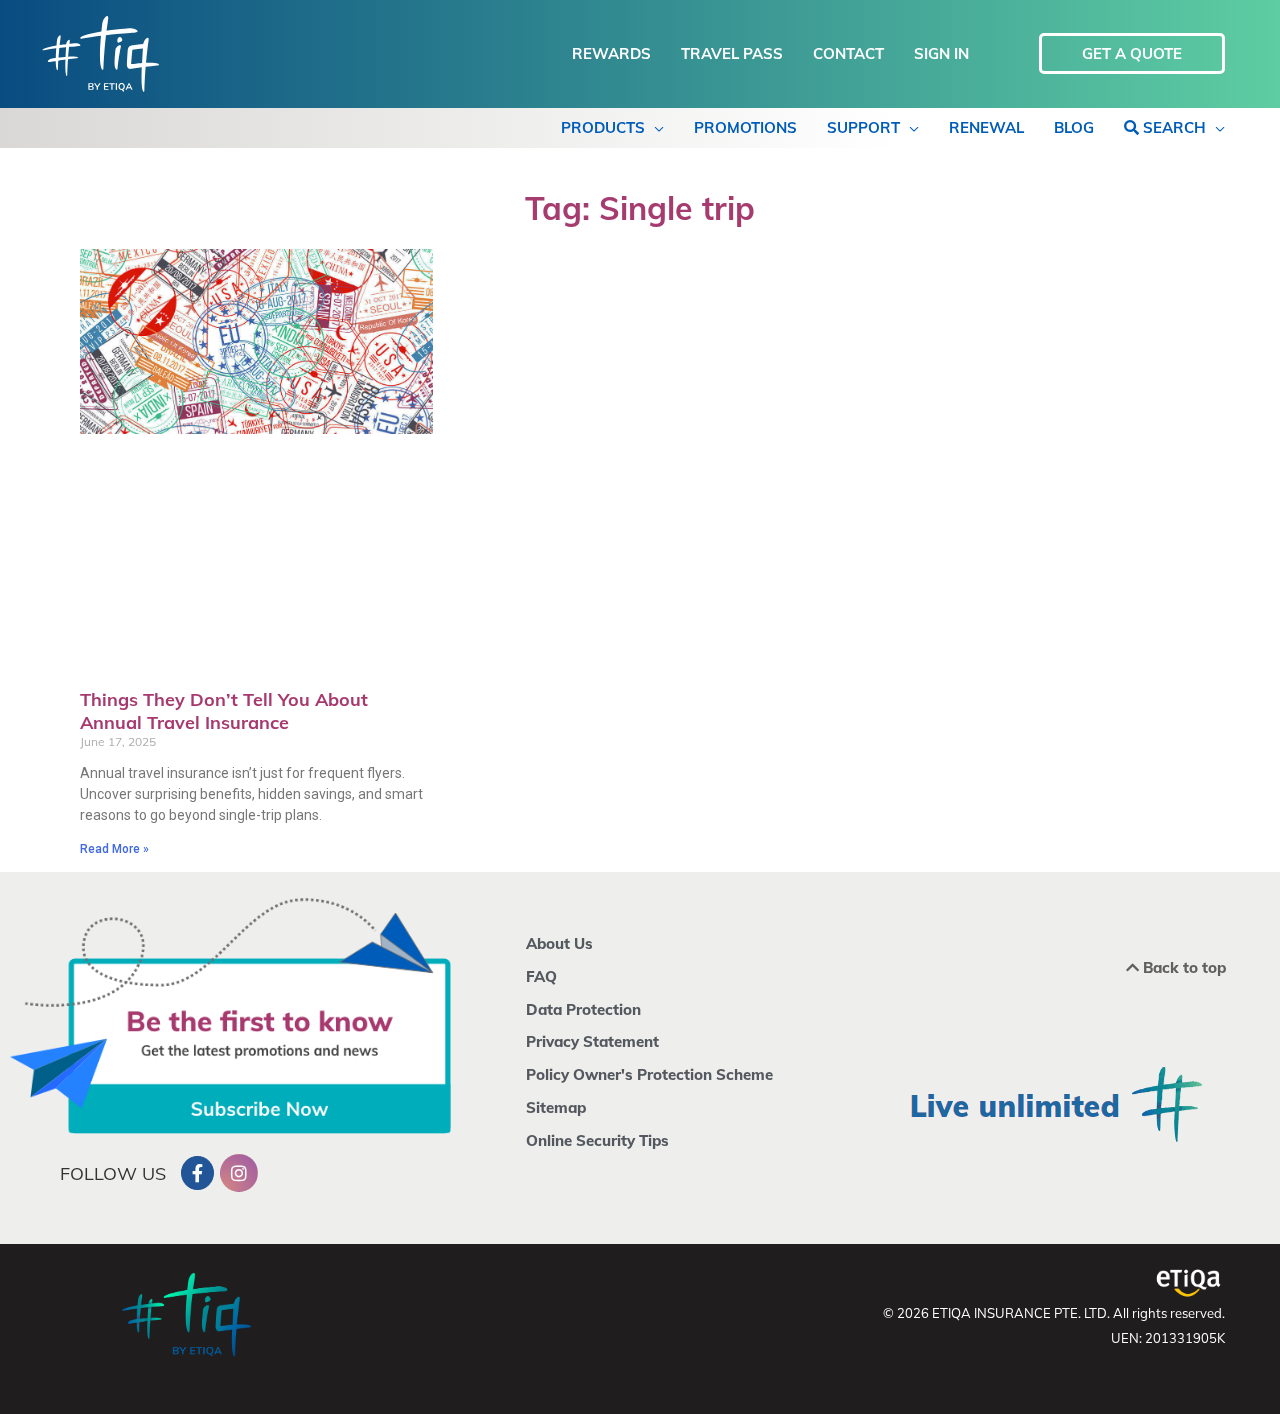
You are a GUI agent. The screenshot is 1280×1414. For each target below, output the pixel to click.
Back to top (1182, 967)
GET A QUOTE (1132, 53)
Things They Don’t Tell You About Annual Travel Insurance (224, 711)
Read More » (114, 849)
